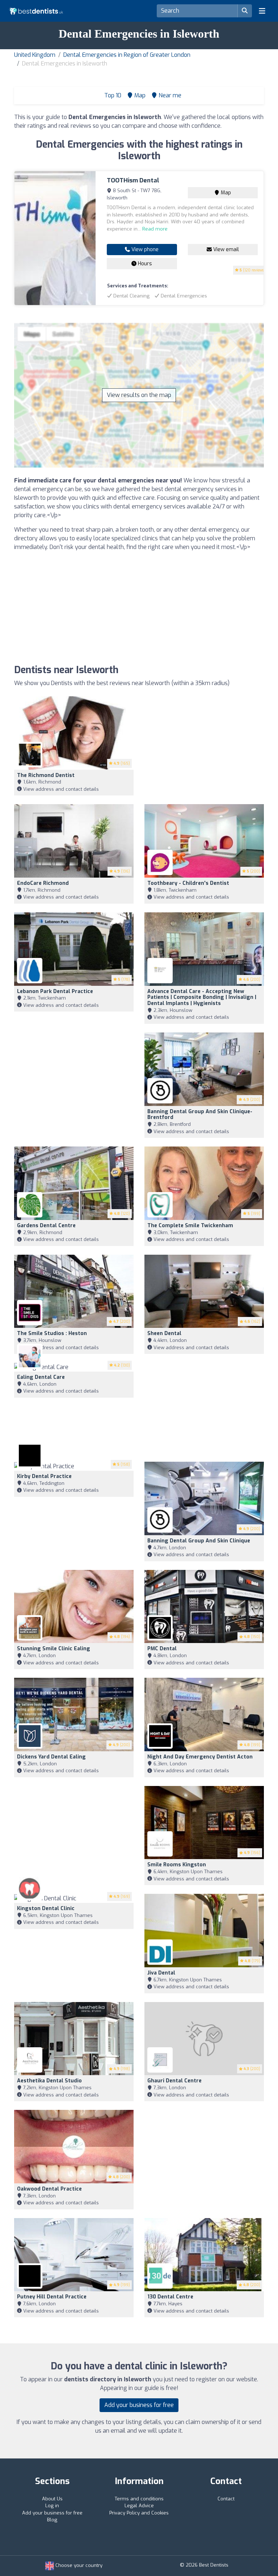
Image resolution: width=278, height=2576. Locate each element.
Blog (52, 2520)
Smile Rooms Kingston (177, 1865)
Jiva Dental (161, 1973)
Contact (226, 2499)
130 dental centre (170, 2297)
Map (225, 193)
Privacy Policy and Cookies (139, 2513)
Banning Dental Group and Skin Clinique (199, 1541)
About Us (52, 2499)
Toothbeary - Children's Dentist (188, 883)
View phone (144, 250)
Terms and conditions (139, 2499)
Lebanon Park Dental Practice (55, 991)
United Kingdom (35, 55)
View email (225, 250)
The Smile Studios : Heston (52, 1333)
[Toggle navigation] (262, 11)
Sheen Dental (164, 1333)
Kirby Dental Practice (44, 1476)
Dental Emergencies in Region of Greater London (127, 55)
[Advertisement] (139, 608)
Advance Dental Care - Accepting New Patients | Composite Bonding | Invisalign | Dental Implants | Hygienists (202, 998)
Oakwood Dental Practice (49, 2189)
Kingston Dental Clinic (46, 1908)
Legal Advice (139, 2506)
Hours (144, 264)
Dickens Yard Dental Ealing (51, 1757)
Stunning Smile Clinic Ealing (54, 1649)
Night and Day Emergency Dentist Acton (200, 1757)
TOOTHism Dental (133, 180)
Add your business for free (139, 2405)
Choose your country (78, 2565)
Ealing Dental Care (41, 1377)
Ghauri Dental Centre (174, 2081)
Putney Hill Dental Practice (52, 2297)
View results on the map (139, 395)
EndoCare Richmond (43, 883)
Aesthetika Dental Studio (49, 2081)
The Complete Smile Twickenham (190, 1226)
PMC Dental (162, 1649)
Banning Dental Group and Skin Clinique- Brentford (200, 1115)
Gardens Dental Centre (46, 1226)
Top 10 (112, 95)
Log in (52, 2506)
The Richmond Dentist (46, 775)
